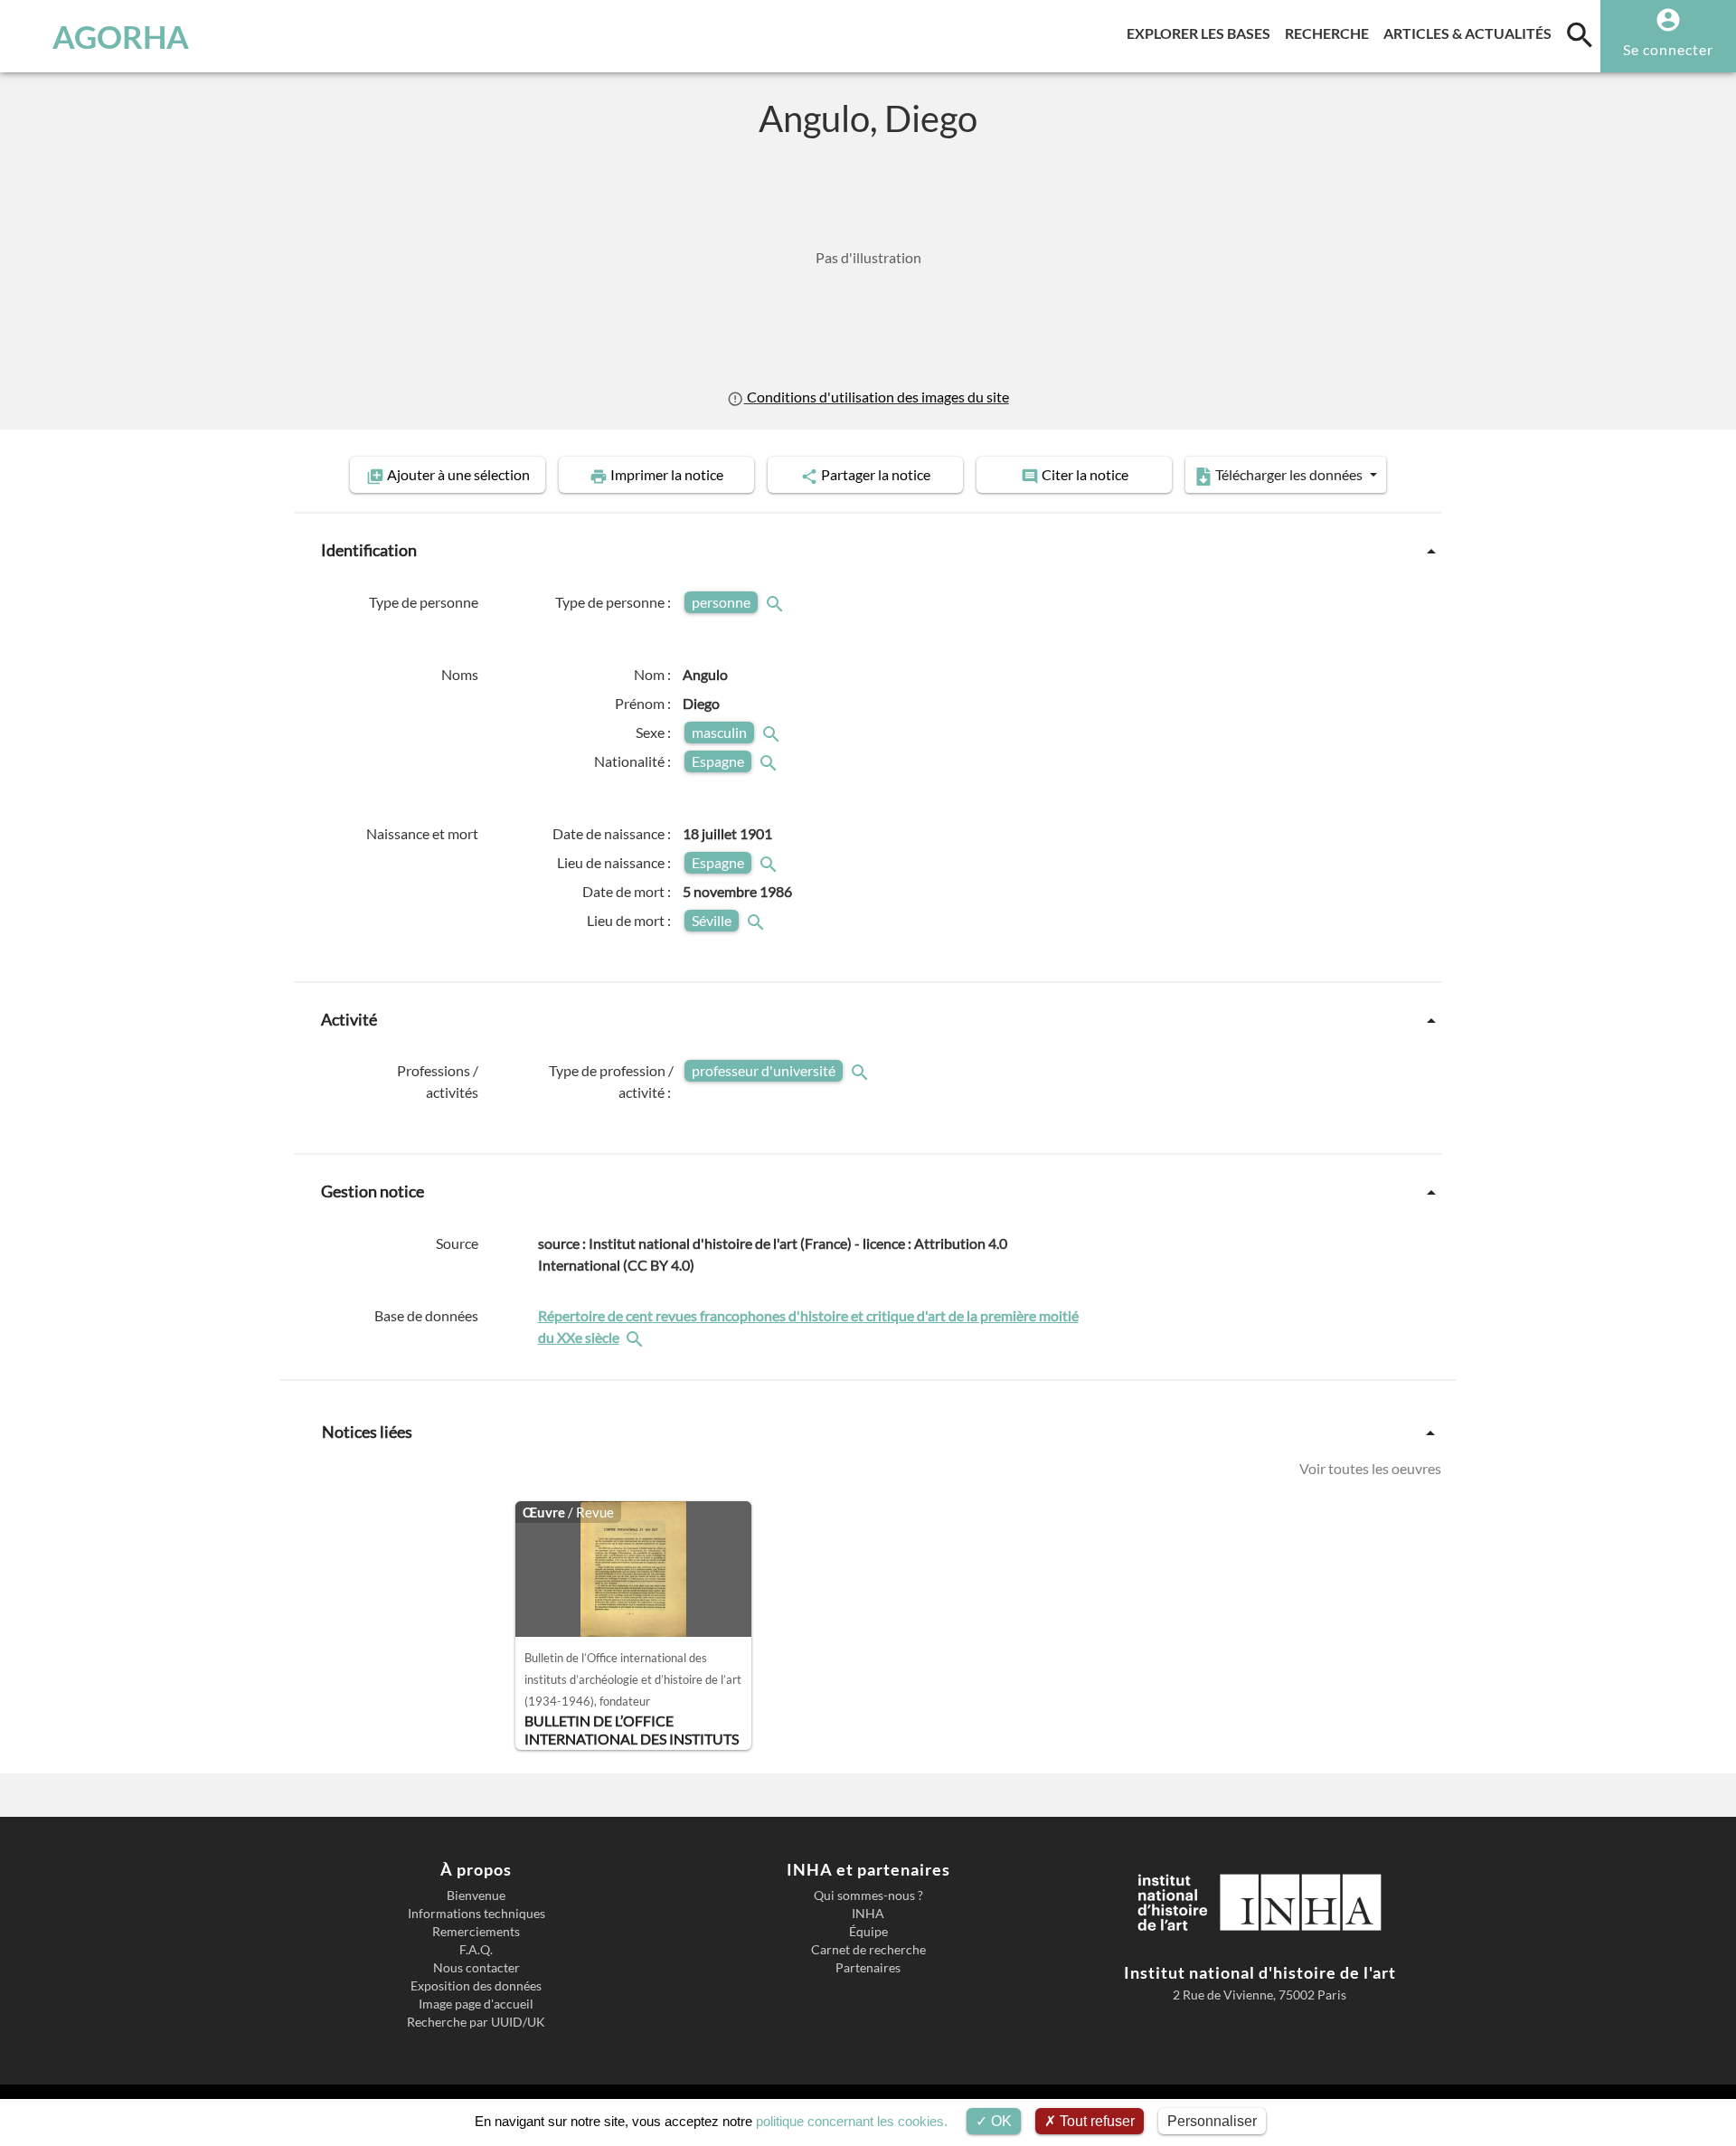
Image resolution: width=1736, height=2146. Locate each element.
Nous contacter (476, 1968)
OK (1000, 2121)
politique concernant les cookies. (852, 2121)
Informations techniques (476, 1914)
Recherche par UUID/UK (476, 2022)
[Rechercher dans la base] (637, 1337)
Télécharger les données (1289, 474)
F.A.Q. (476, 1950)
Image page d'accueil (476, 2004)
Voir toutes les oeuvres (1370, 1468)
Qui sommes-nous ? (868, 1895)
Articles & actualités (1471, 33)
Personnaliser (1212, 2121)
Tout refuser (1095, 2121)
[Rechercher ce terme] (777, 602)
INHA (868, 1914)
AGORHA (121, 36)
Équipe (868, 1932)
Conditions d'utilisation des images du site (876, 397)
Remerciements (476, 1932)
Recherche (1330, 33)
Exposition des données (476, 1986)
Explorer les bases (1202, 33)
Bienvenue (476, 1895)
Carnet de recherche (868, 1950)
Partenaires (868, 1968)
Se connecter (1668, 49)
